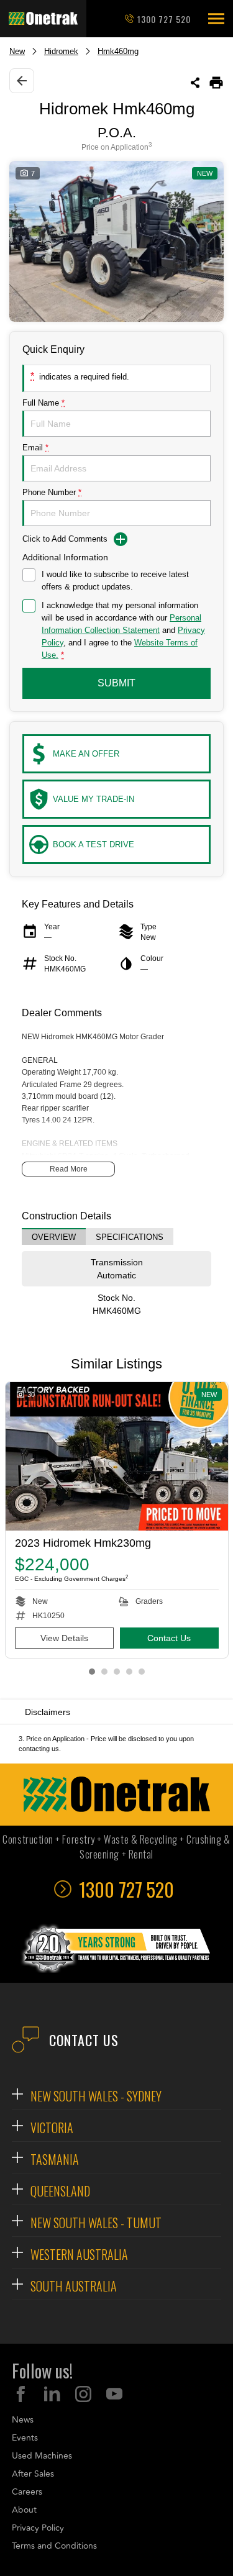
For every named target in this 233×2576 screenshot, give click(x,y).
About (24, 2510)
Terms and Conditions (54, 2546)
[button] (216, 19)
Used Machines (42, 2456)
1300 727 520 (164, 19)
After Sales (33, 2474)
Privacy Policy (38, 2528)
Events (25, 2438)
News (23, 2420)
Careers (27, 2492)
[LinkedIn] (52, 2394)
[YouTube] (114, 2394)
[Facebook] (21, 2394)
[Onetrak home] (43, 19)
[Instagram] (83, 2394)
